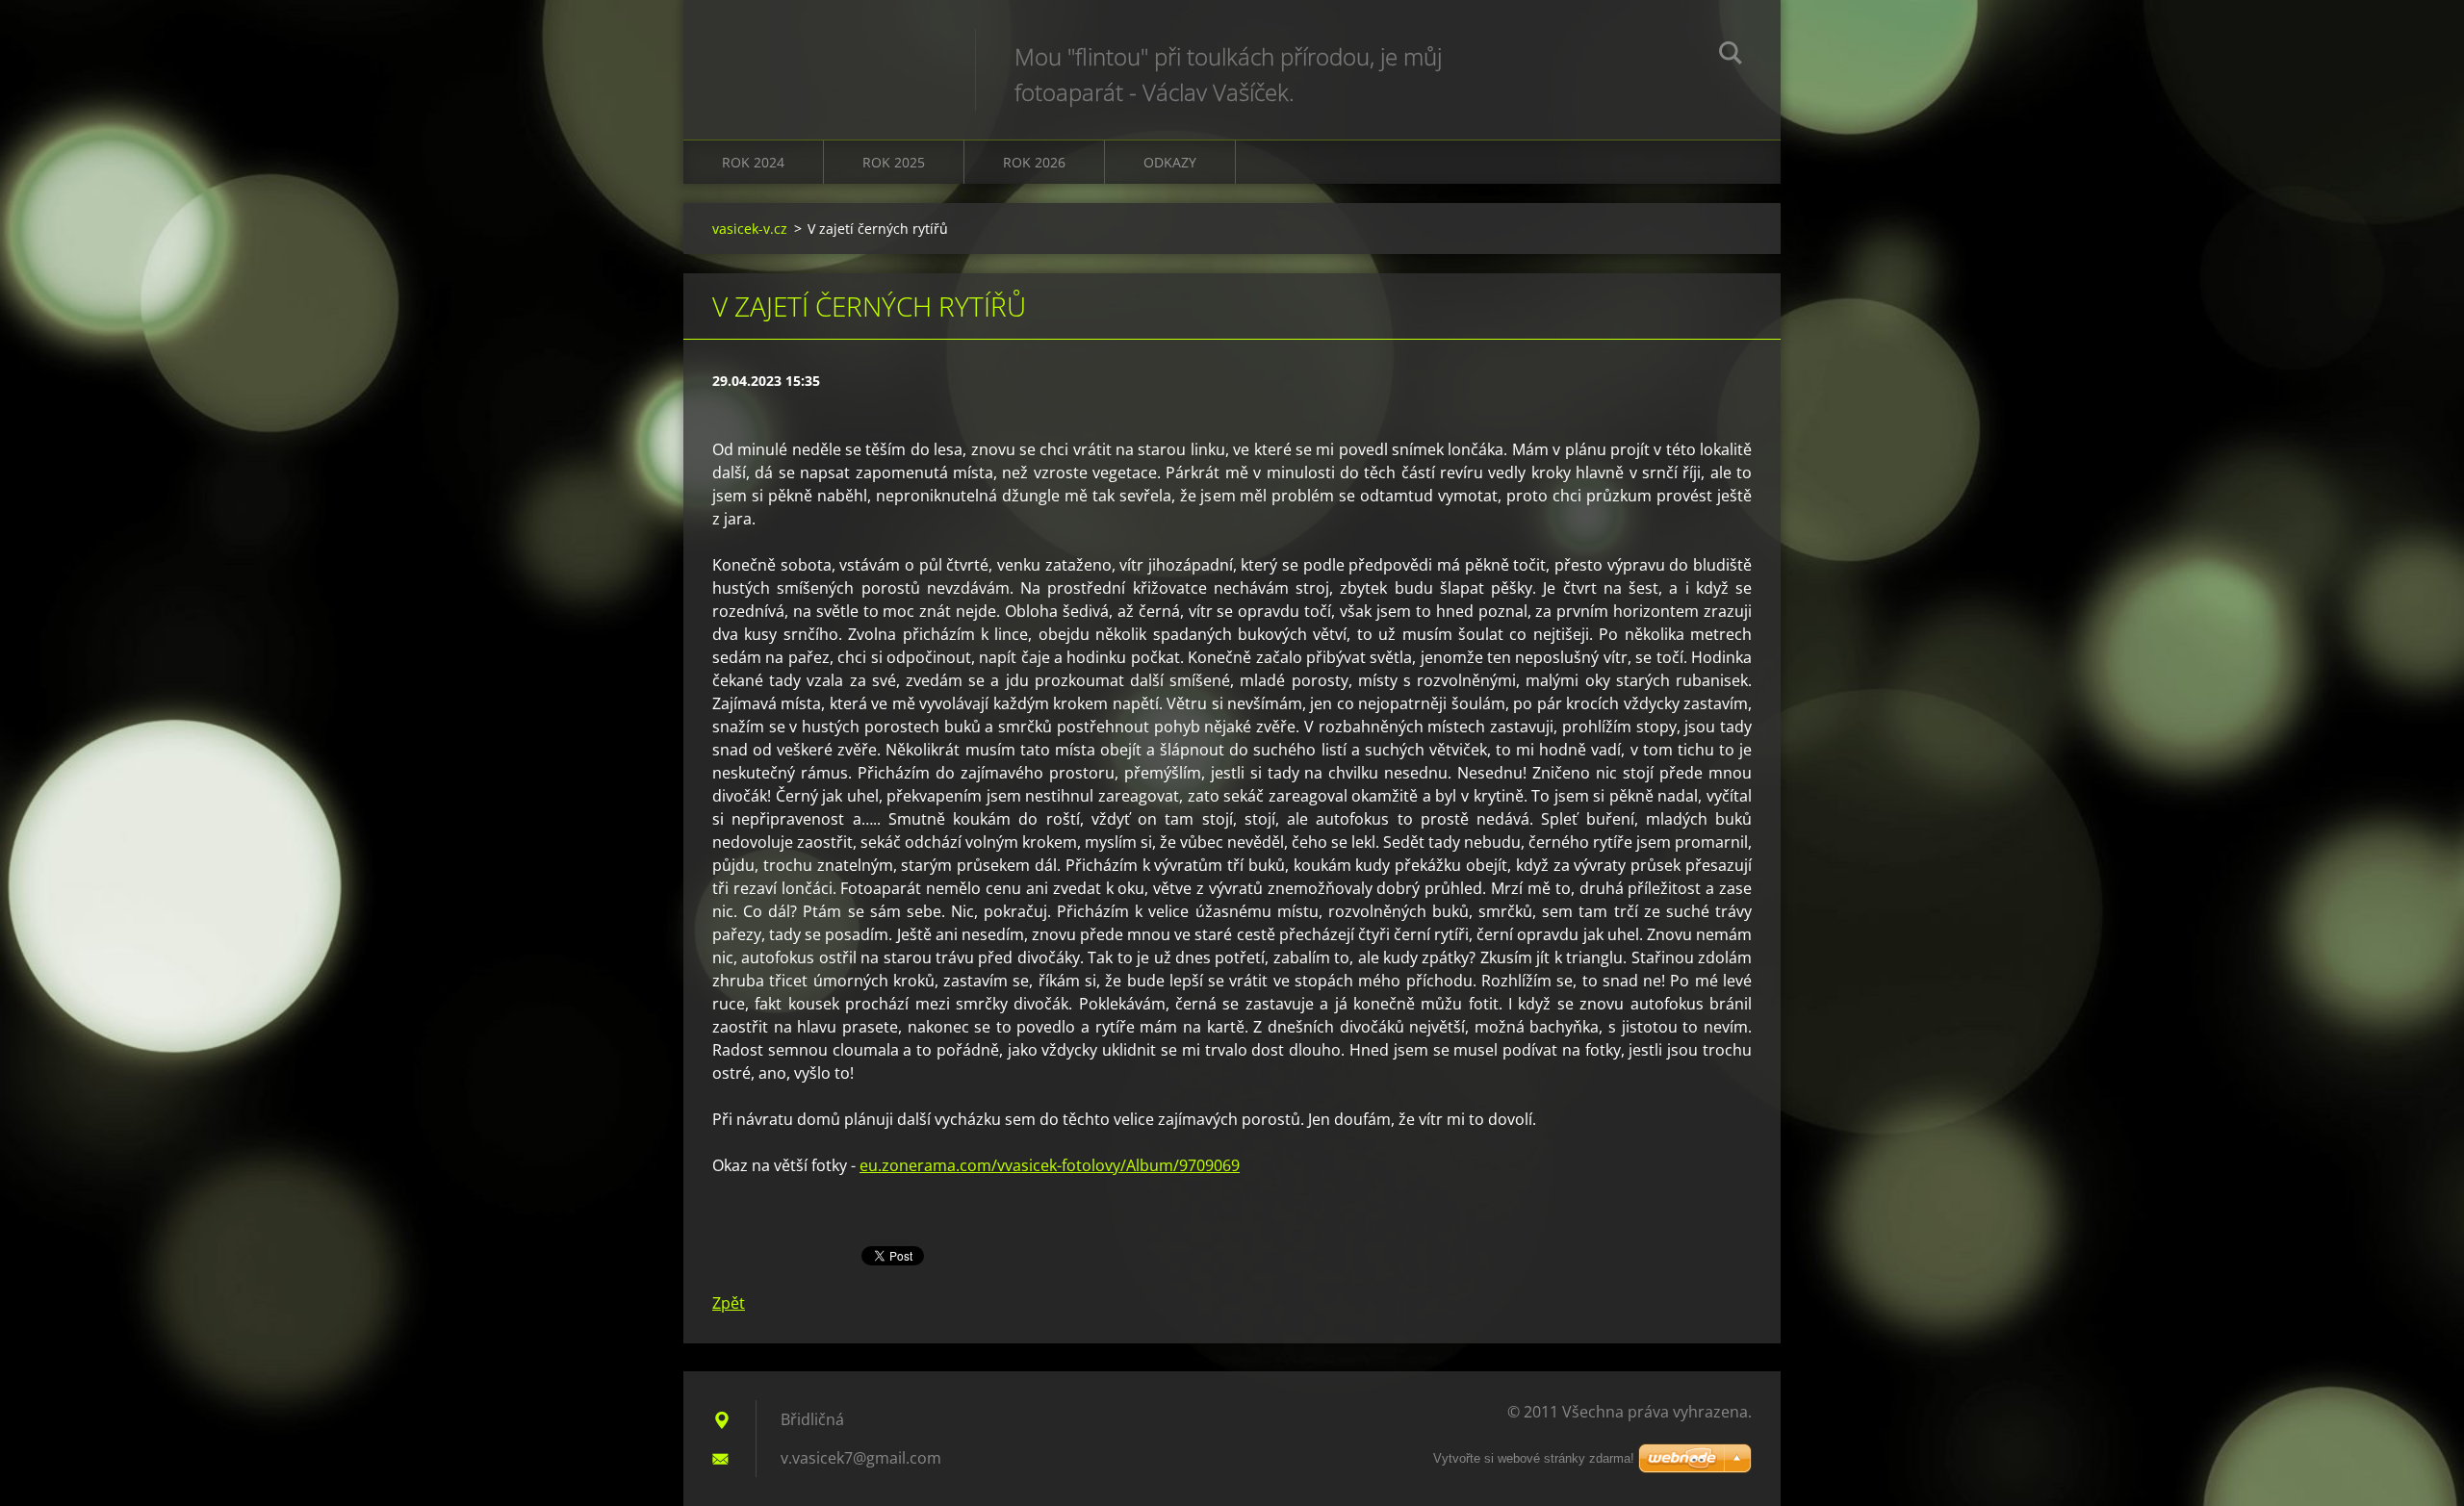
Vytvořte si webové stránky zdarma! (1534, 1458)
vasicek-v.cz (750, 229)
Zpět (729, 1303)
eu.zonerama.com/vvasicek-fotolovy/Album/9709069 (1050, 1165)
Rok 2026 (1034, 162)
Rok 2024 (753, 162)
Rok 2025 (894, 162)
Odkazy (1170, 162)
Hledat (1731, 56)
